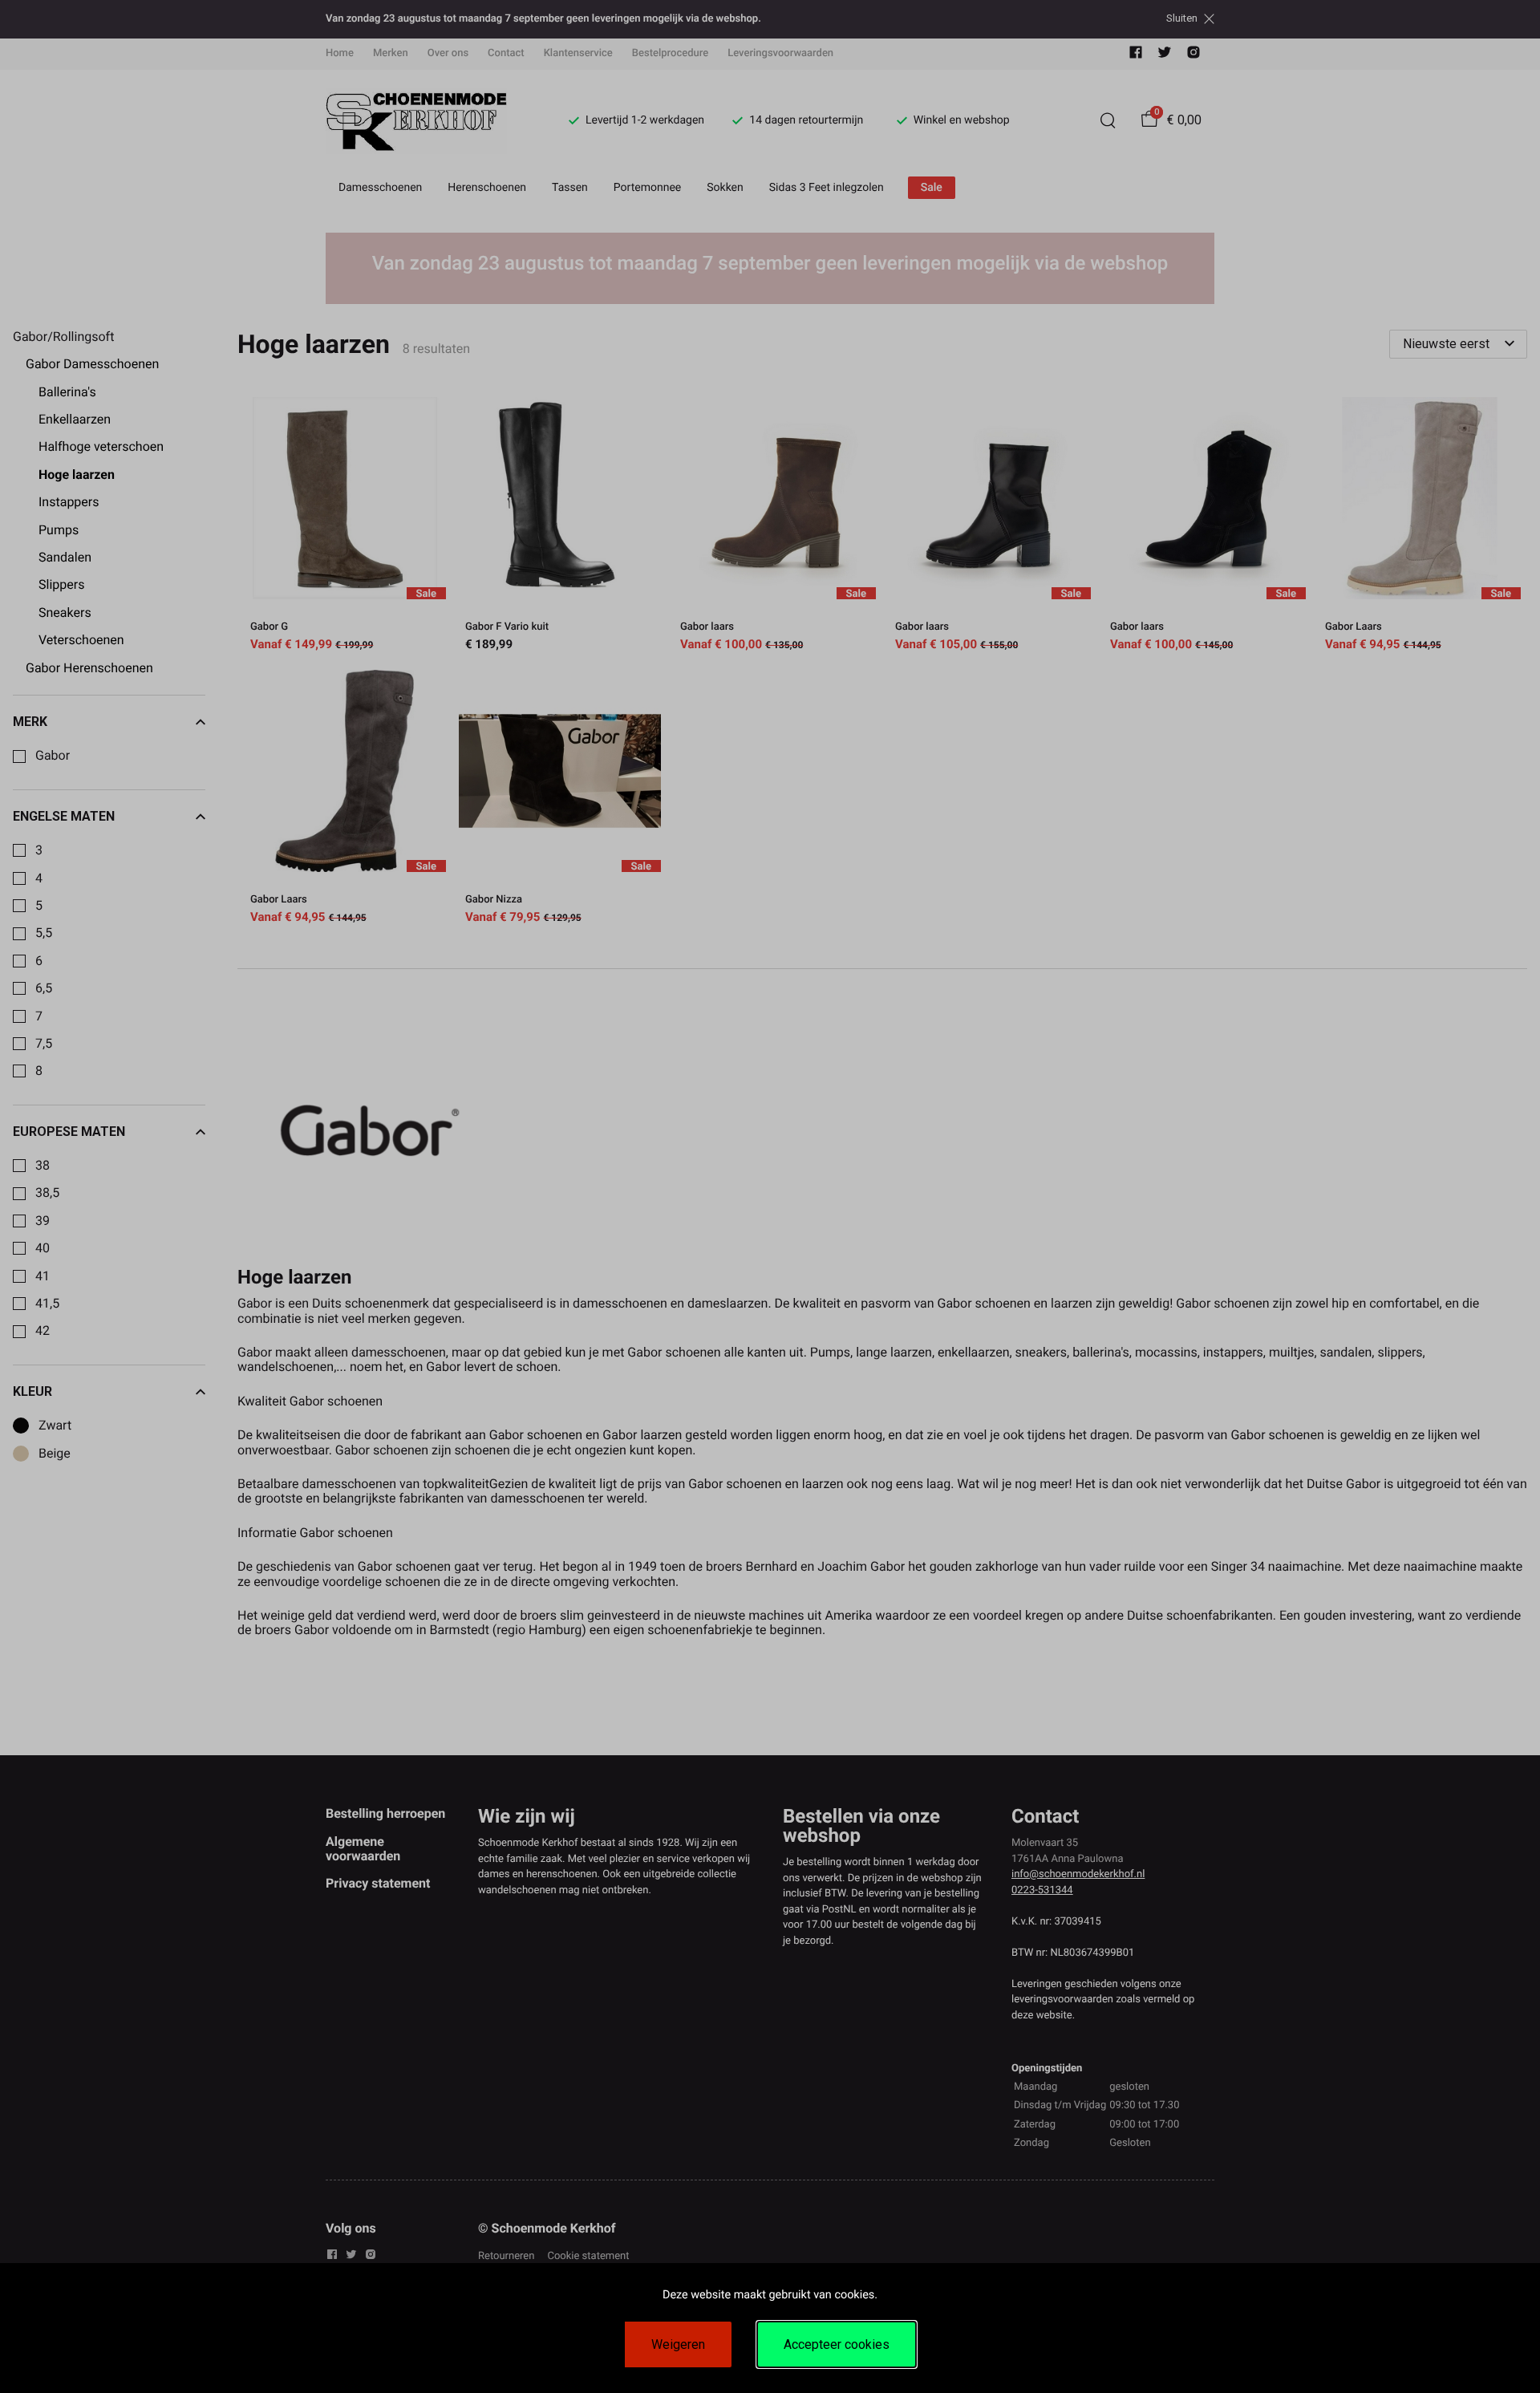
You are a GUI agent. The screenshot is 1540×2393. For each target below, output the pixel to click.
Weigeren (678, 2344)
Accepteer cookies (837, 2344)
